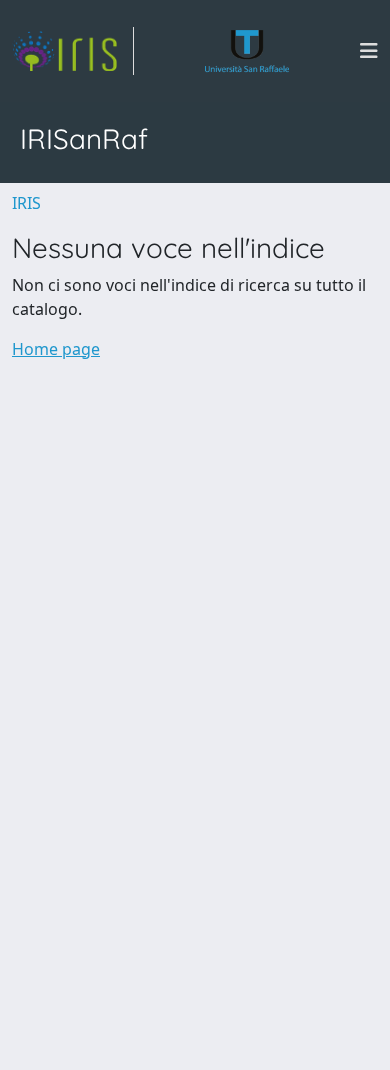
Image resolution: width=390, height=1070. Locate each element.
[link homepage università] (247, 51)
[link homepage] (73, 51)
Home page (56, 349)
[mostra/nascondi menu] (369, 51)
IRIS (26, 203)
